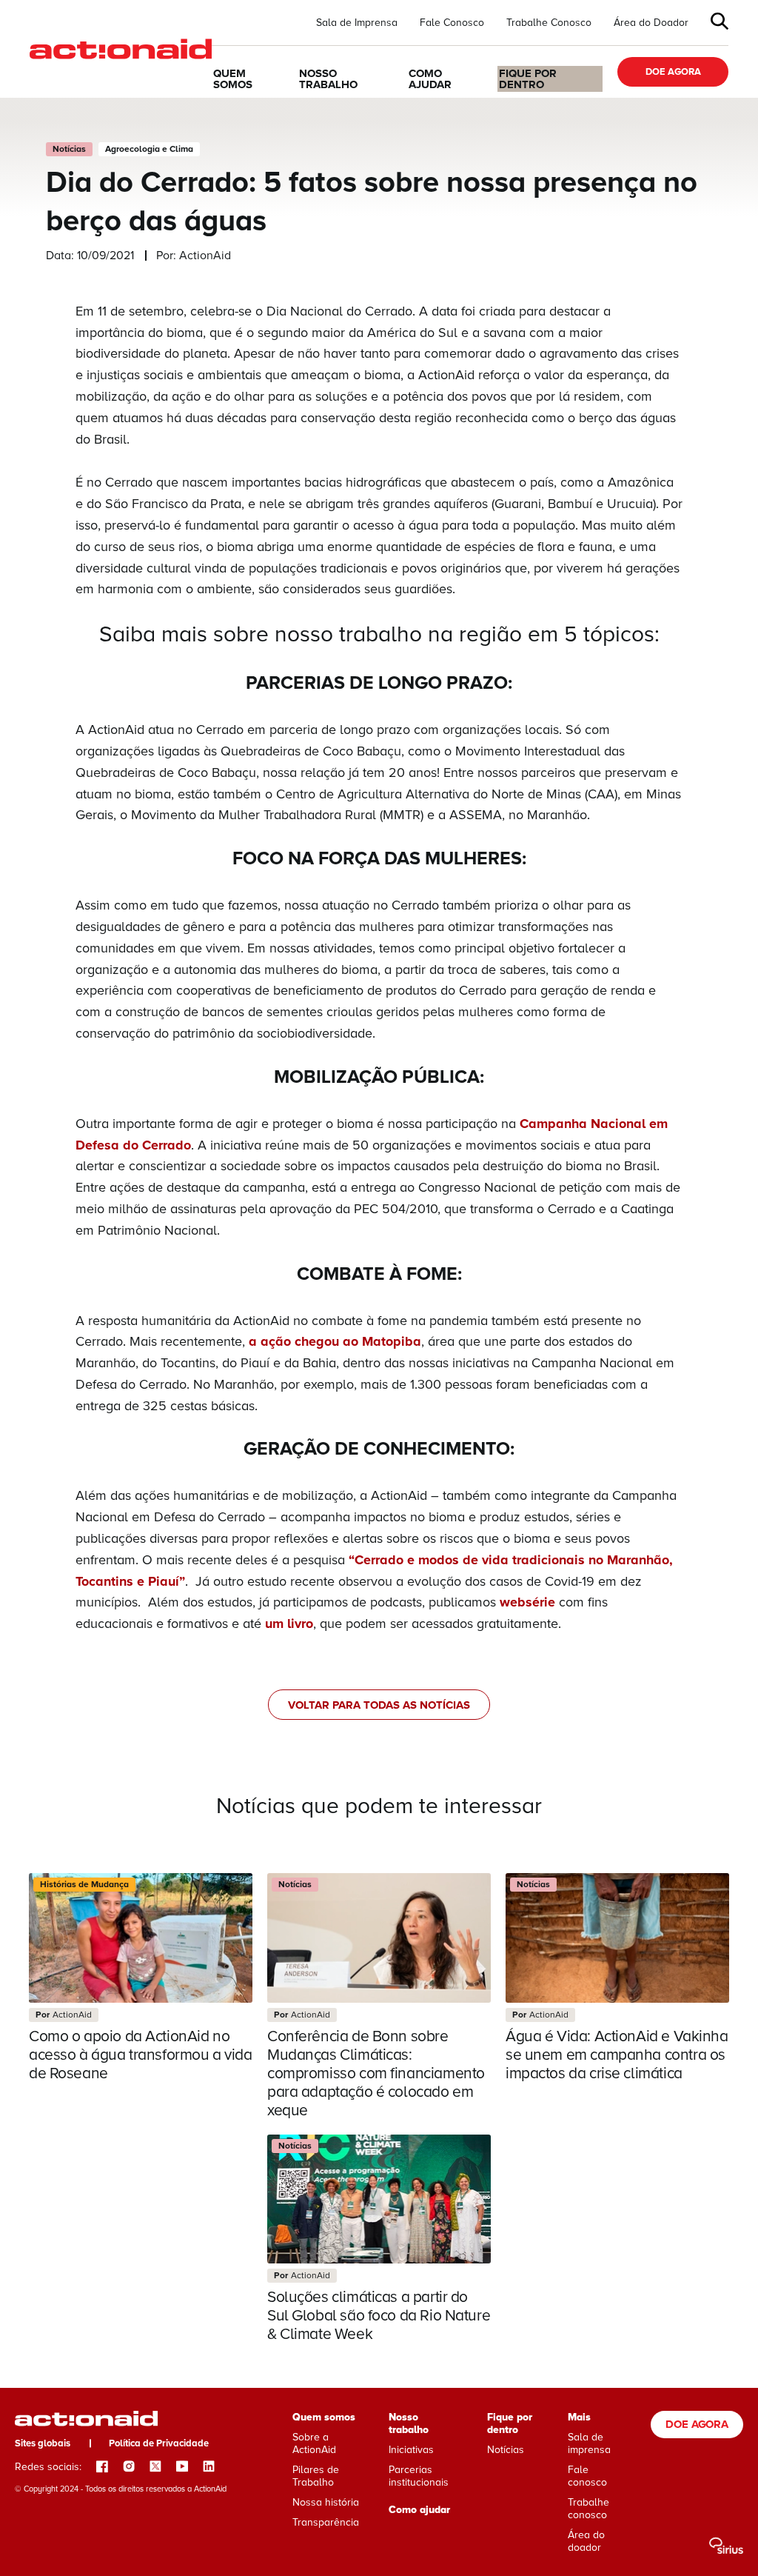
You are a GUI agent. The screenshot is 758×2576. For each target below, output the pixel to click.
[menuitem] (357, 23)
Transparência (326, 2522)
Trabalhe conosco (588, 2509)
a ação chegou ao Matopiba (335, 1341)
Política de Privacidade (159, 2443)
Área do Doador (651, 23)
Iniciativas (411, 2450)
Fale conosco (587, 2476)
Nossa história (326, 2502)
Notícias (506, 2450)
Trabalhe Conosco (549, 23)
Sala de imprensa (589, 2443)
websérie (527, 1602)
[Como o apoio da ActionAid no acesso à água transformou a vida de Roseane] (141, 1978)
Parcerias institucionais (419, 2476)
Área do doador (586, 2541)
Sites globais (43, 2443)
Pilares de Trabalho (316, 2476)
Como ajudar (430, 79)
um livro (289, 1624)
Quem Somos (233, 79)
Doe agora (673, 72)
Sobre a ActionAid (314, 2443)
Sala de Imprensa (357, 23)
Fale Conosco (452, 23)
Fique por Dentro (528, 79)
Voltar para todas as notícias (379, 1705)
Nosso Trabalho (328, 79)
